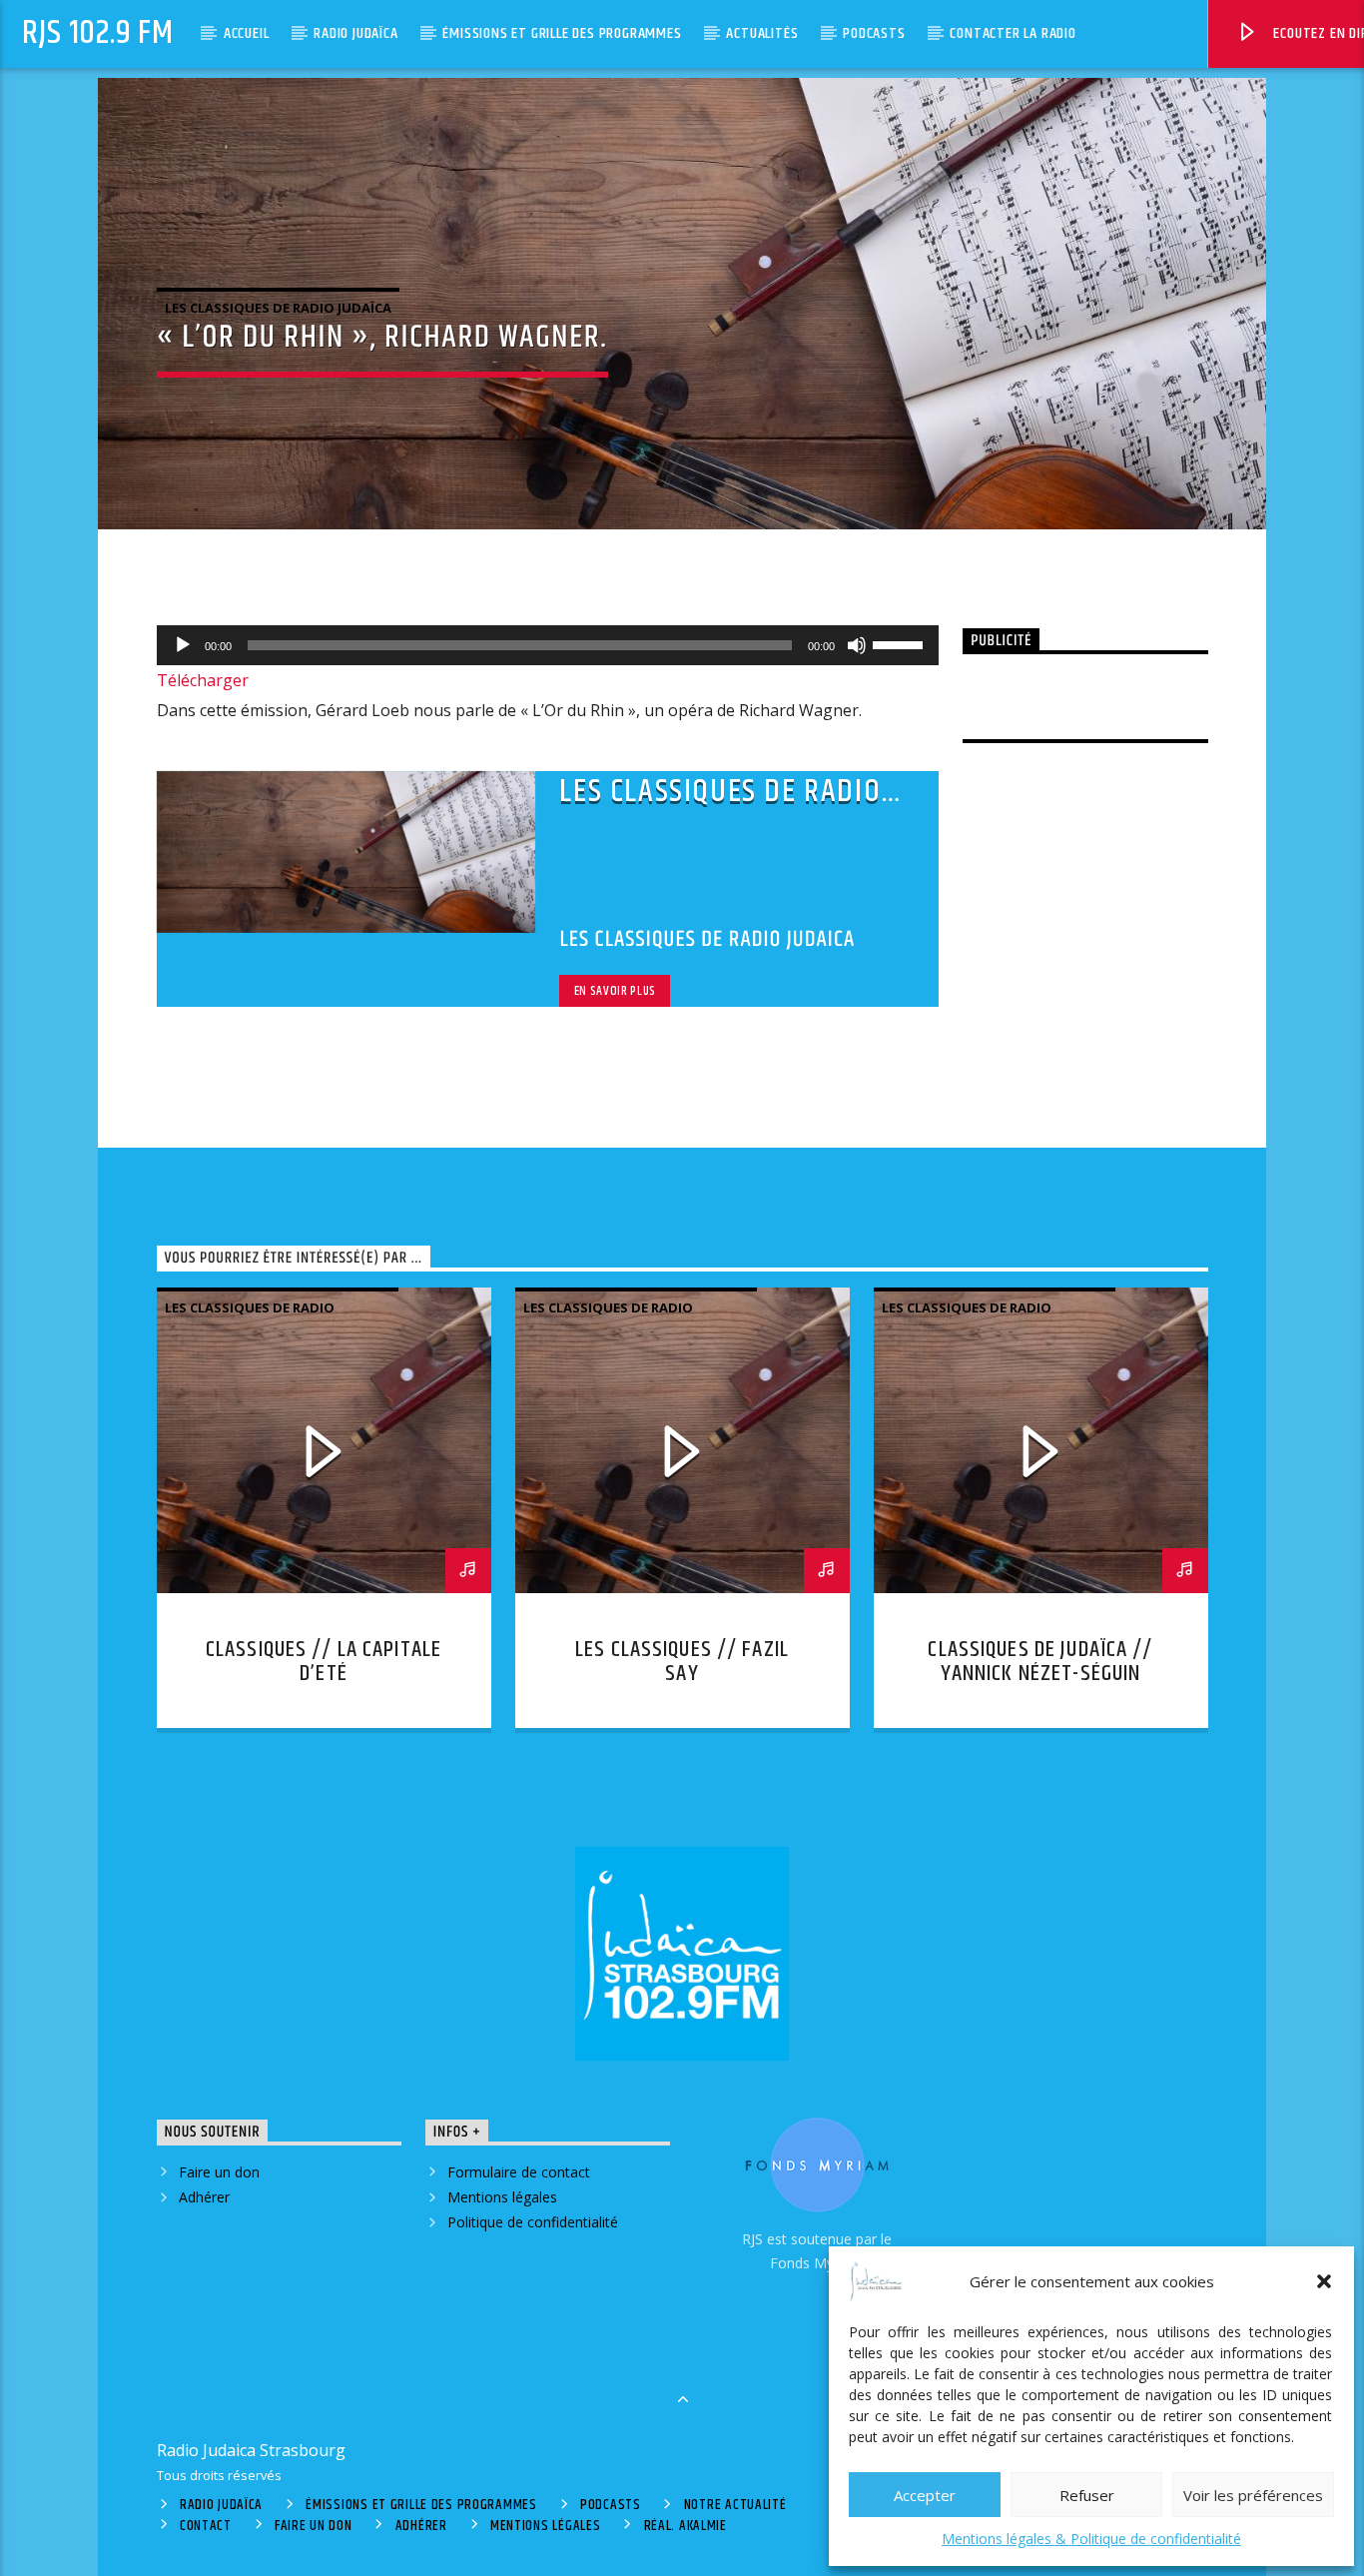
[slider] (901, 643)
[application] (548, 645)
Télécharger (203, 680)
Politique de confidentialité (533, 2222)
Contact (206, 2526)
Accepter (925, 2495)
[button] (1324, 2281)
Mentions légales (502, 2197)
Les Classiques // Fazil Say (682, 1662)
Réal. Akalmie (685, 2526)
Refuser (1087, 2495)
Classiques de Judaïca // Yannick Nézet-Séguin (1040, 1662)
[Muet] (857, 645)
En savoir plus (615, 991)
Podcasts (874, 33)
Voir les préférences (1253, 2495)
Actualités (762, 33)
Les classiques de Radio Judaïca (278, 308)
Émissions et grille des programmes (562, 33)
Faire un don (219, 2172)
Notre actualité (735, 2505)
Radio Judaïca (355, 33)
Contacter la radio (1013, 33)
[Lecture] (183, 645)
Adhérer (204, 2197)
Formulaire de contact (519, 2172)
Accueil (247, 33)
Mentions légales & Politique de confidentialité (1091, 2539)
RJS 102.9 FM (98, 33)
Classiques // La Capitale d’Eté (324, 1662)
